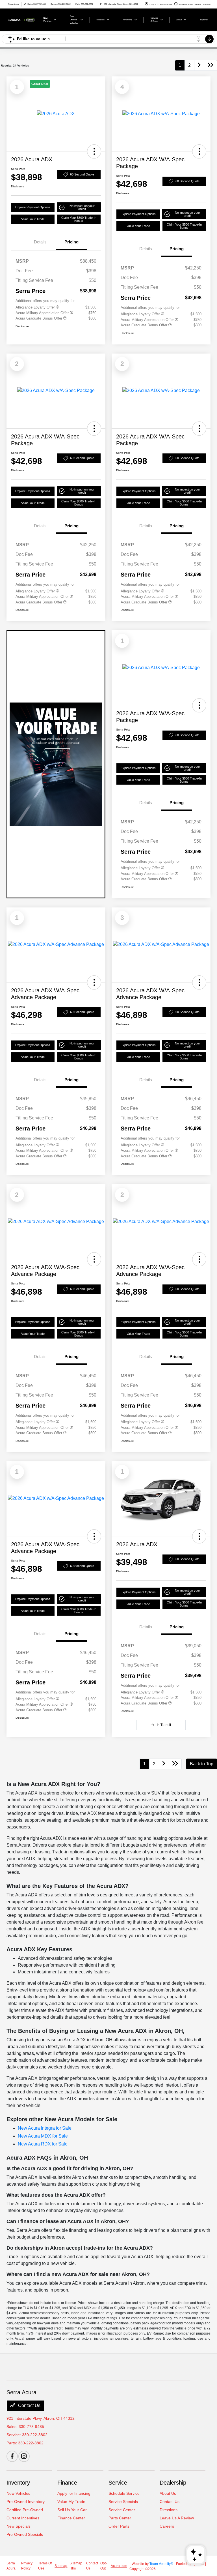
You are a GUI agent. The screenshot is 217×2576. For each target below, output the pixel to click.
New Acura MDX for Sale (43, 2136)
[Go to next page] (199, 65)
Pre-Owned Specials (25, 2534)
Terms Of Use (45, 2566)
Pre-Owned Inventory (26, 2502)
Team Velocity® (161, 2564)
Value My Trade (71, 2502)
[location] (101, 4)
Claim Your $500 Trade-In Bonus (79, 219)
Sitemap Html (76, 2566)
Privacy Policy (27, 2566)
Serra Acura (11, 2566)
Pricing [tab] (71, 242)
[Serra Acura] (22, 19)
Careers (167, 2526)
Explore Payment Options (33, 207)
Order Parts (119, 2526)
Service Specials (123, 2502)
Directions (169, 2510)
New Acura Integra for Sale (45, 2128)
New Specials (19, 2526)
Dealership (173, 2483)
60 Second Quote (82, 174)
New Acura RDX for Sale (43, 2144)
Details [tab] (40, 242)
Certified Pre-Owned (25, 2510)
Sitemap (61, 2566)
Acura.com (119, 2566)
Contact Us (29, 2405)
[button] (94, 151)
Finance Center (71, 2518)
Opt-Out (104, 2566)
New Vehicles (18, 2493)
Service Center (122, 2510)
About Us (168, 2493)
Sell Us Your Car (72, 2510)
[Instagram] (24, 2456)
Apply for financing (74, 2493)
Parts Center (120, 2518)
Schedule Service (124, 2493)
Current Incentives (23, 2518)
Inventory (18, 2483)
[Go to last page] (211, 65)
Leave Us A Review (177, 2518)
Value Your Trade (33, 219)
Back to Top (202, 1764)
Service (118, 2483)
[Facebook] (12, 2456)
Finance (67, 2483)
